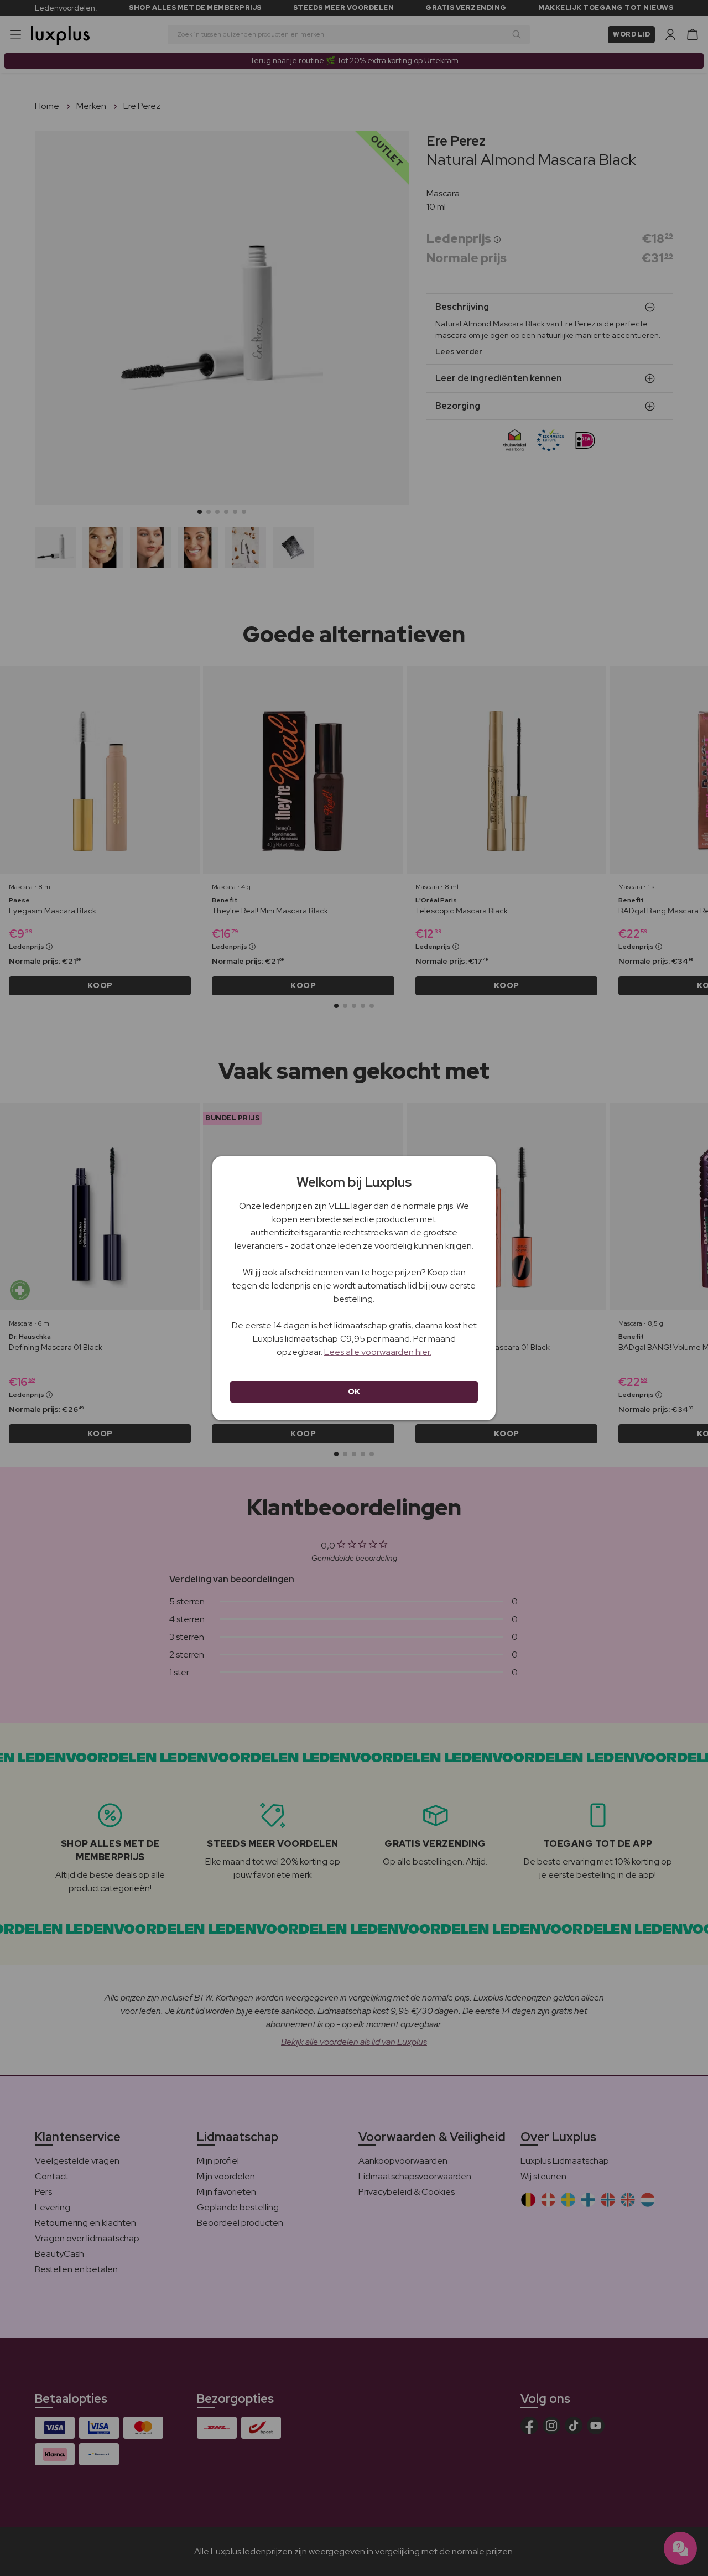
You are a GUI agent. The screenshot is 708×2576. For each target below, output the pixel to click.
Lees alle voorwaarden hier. (378, 1352)
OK (354, 1391)
